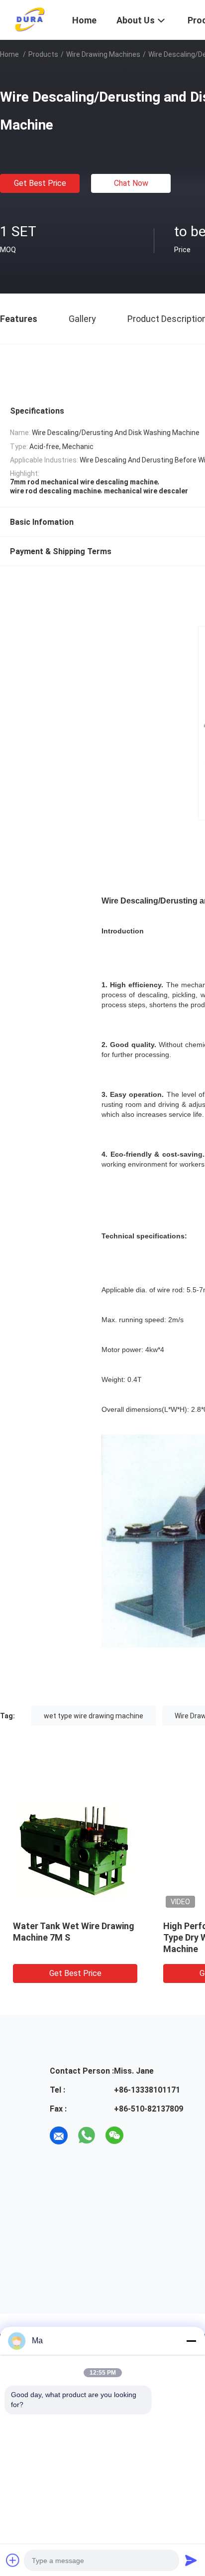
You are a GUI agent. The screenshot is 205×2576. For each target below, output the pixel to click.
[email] (59, 2135)
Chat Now (131, 183)
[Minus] (191, 2341)
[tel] (142, 2135)
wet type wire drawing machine (94, 1716)
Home (9, 54)
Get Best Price (40, 183)
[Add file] (13, 2560)
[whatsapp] (87, 2135)
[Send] (191, 2560)
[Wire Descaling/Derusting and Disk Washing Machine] (75, 1848)
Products (43, 54)
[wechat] (114, 2135)
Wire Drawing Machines (103, 54)
